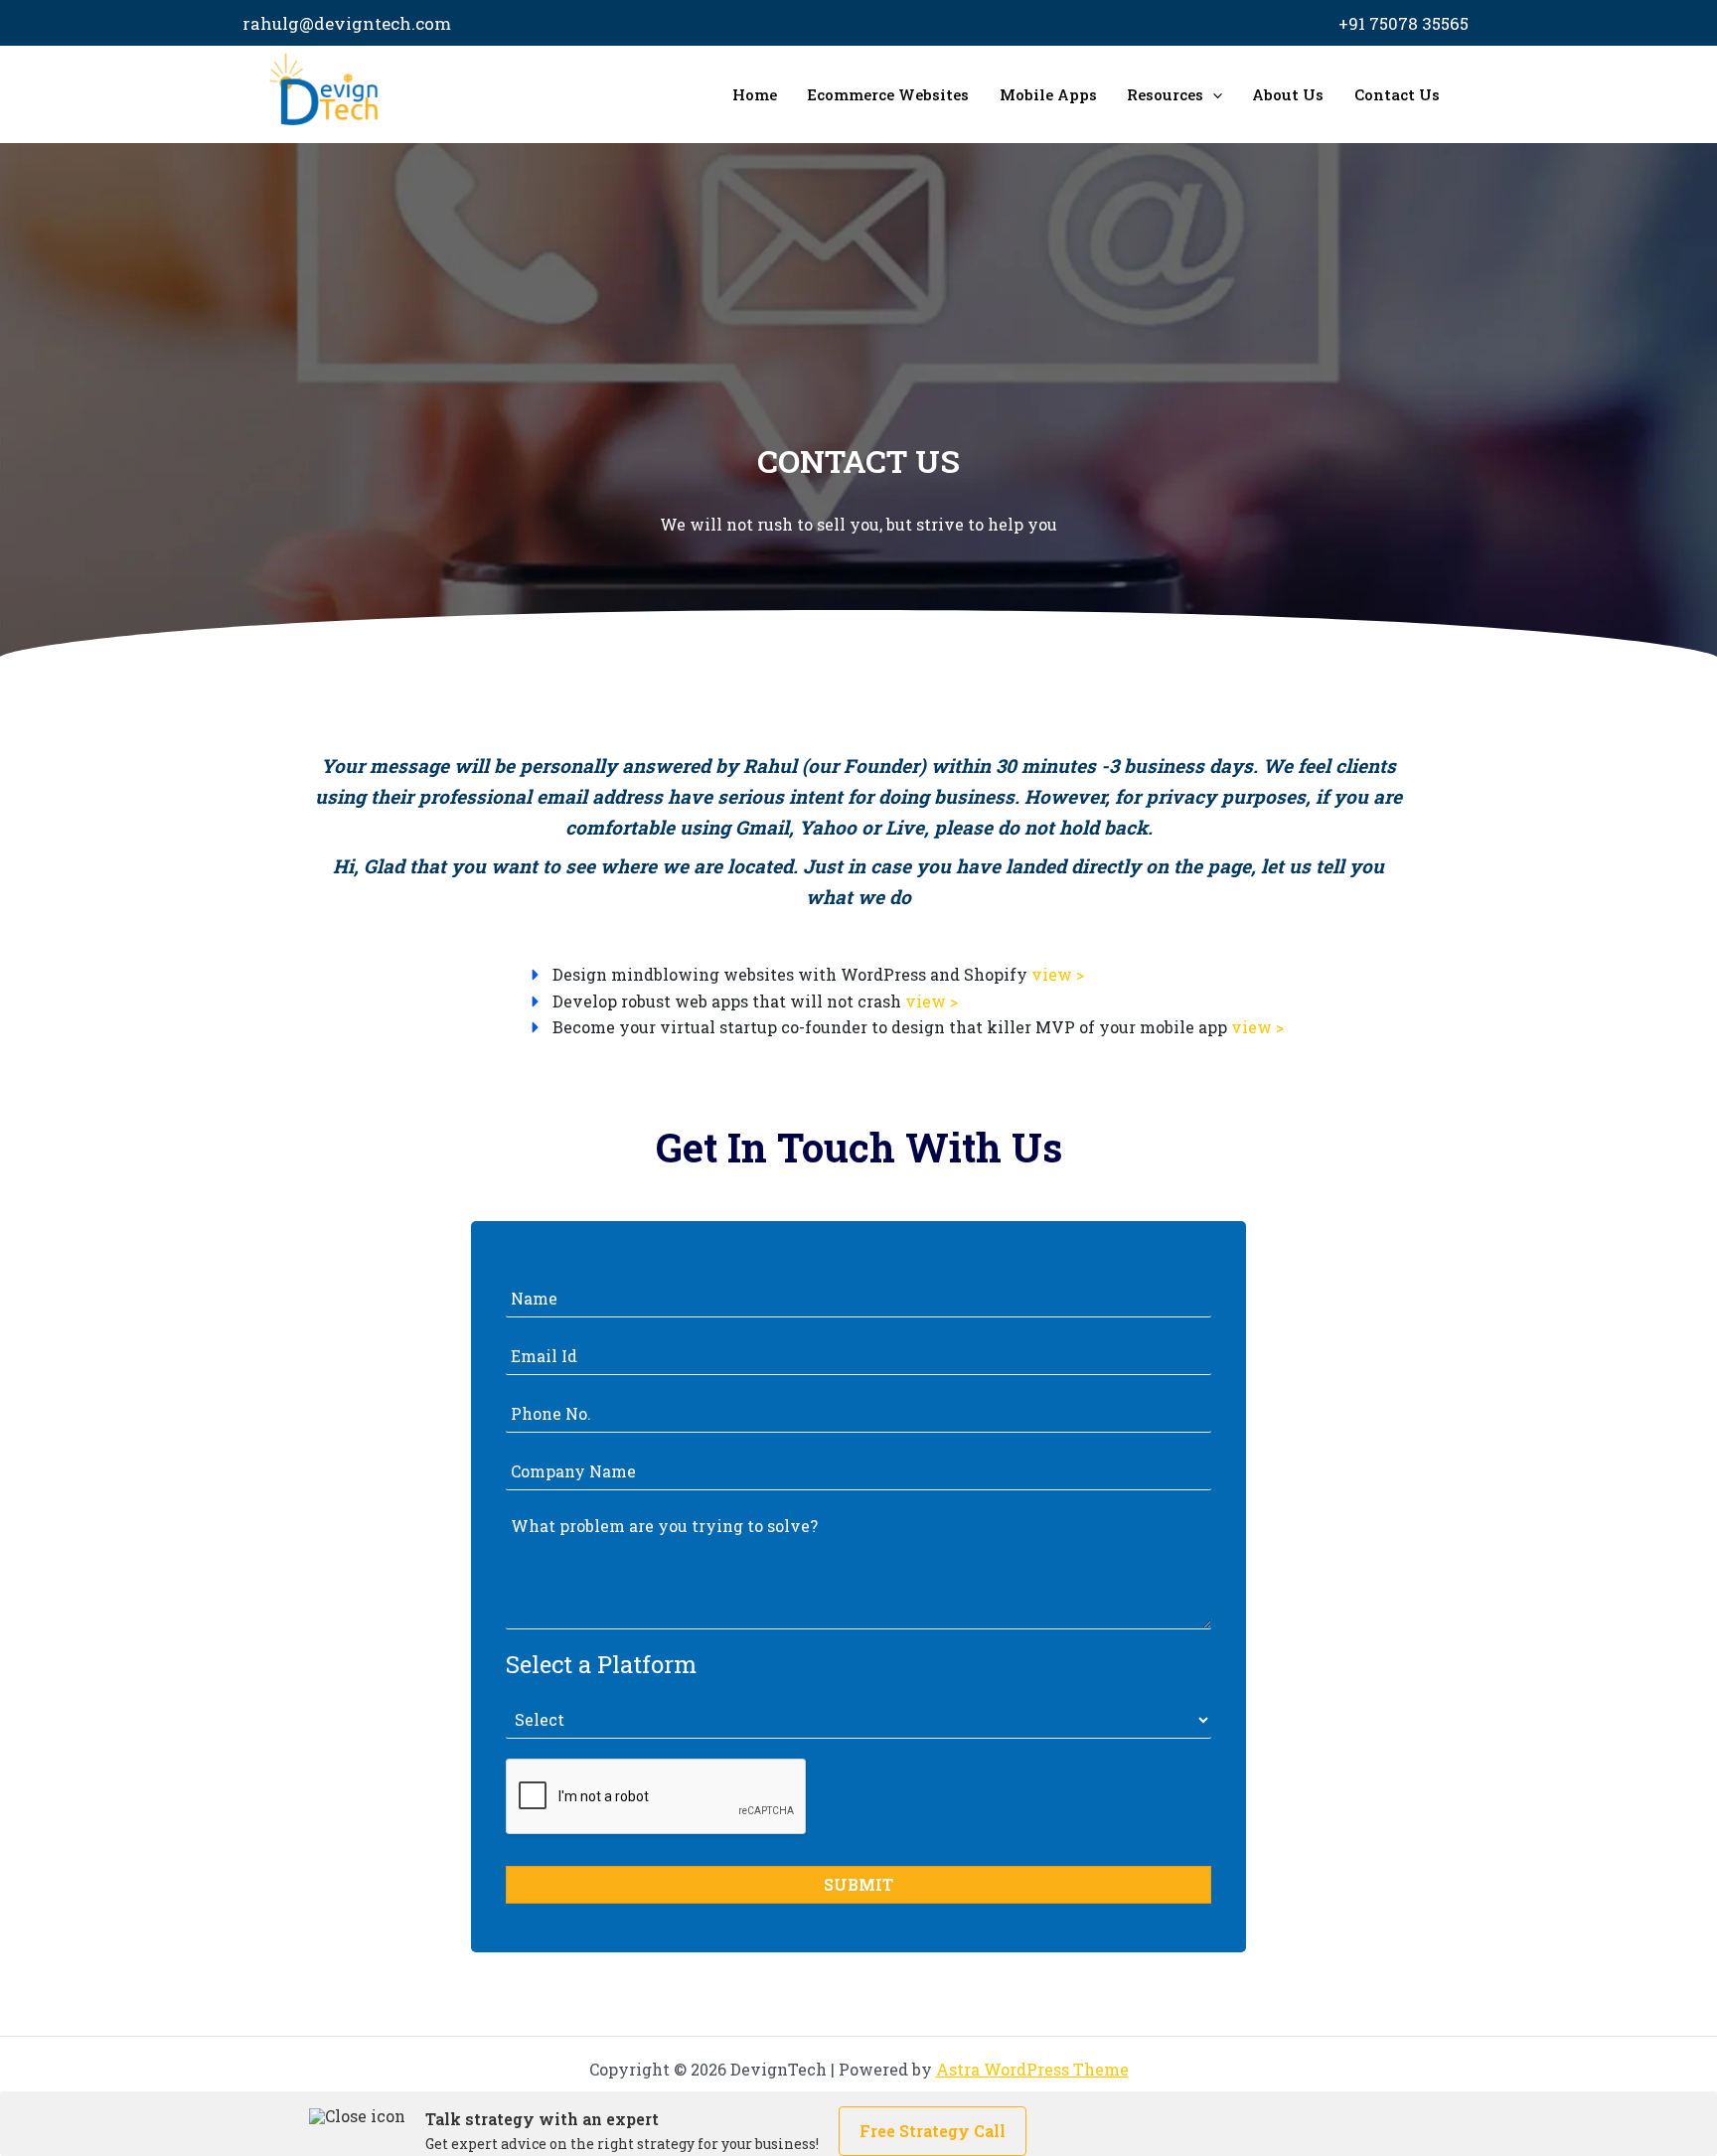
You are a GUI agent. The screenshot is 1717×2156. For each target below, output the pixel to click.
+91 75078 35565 (1404, 23)
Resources (1165, 94)
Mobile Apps (1048, 94)
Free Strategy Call (933, 2131)
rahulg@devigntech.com (347, 23)
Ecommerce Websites (888, 94)
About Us (1288, 94)
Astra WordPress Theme (1032, 2069)
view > (1058, 974)
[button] (1213, 94)
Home (755, 94)
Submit (858, 1884)
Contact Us (1397, 94)
